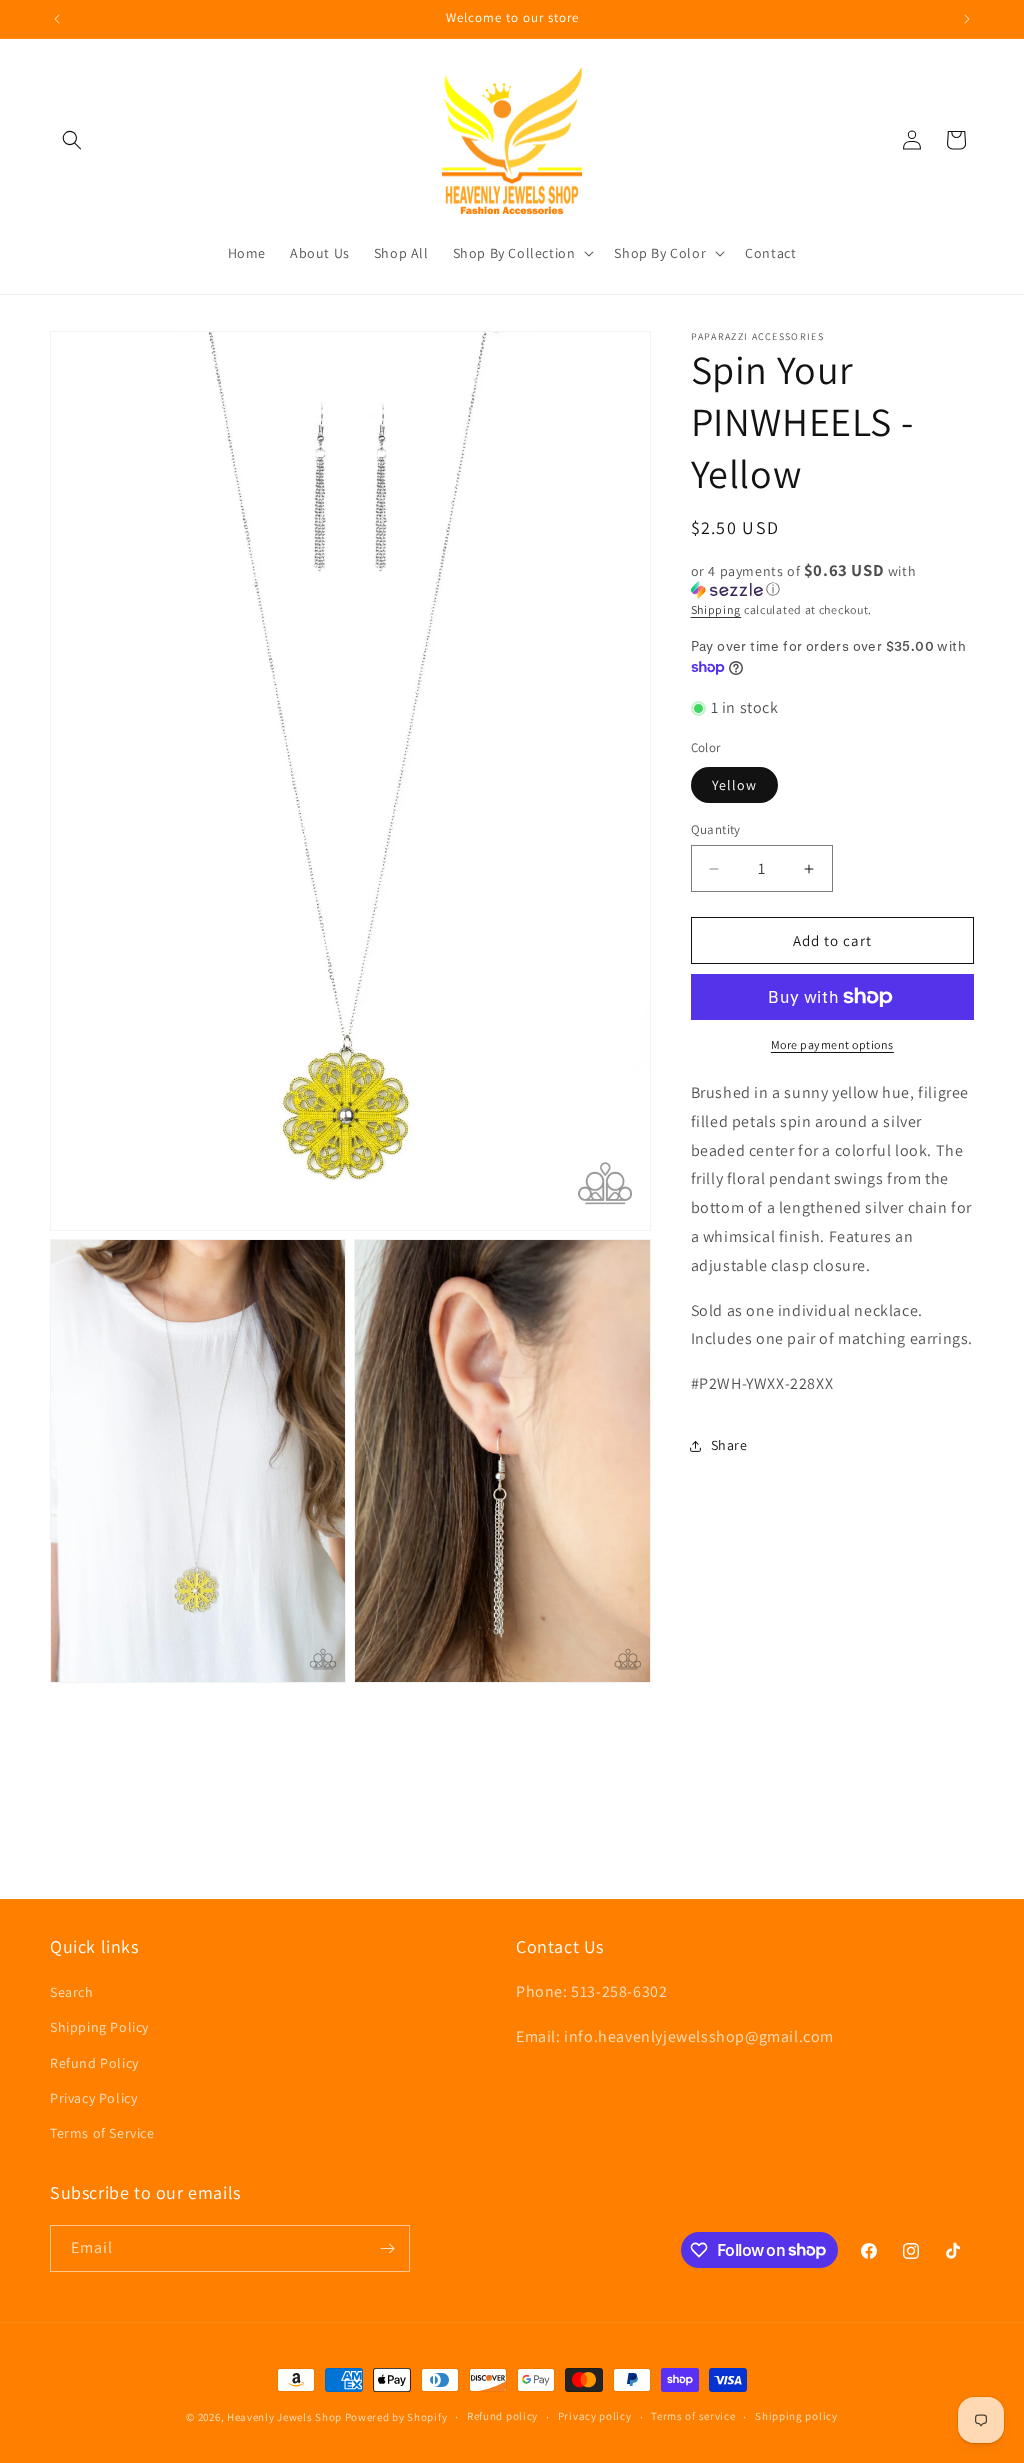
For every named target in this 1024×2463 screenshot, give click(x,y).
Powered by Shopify (396, 2417)
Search (72, 1992)
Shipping (716, 609)
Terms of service (693, 2416)
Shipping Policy (99, 2027)
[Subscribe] (387, 2248)
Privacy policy (595, 2416)
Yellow (734, 785)
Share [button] (729, 1445)
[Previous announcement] (57, 19)
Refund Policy (94, 2063)
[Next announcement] (967, 19)
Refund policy (502, 2416)
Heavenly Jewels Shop (284, 2417)
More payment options (832, 1044)
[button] (72, 140)
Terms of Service (102, 2133)
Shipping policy (796, 2416)
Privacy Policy (93, 2098)
